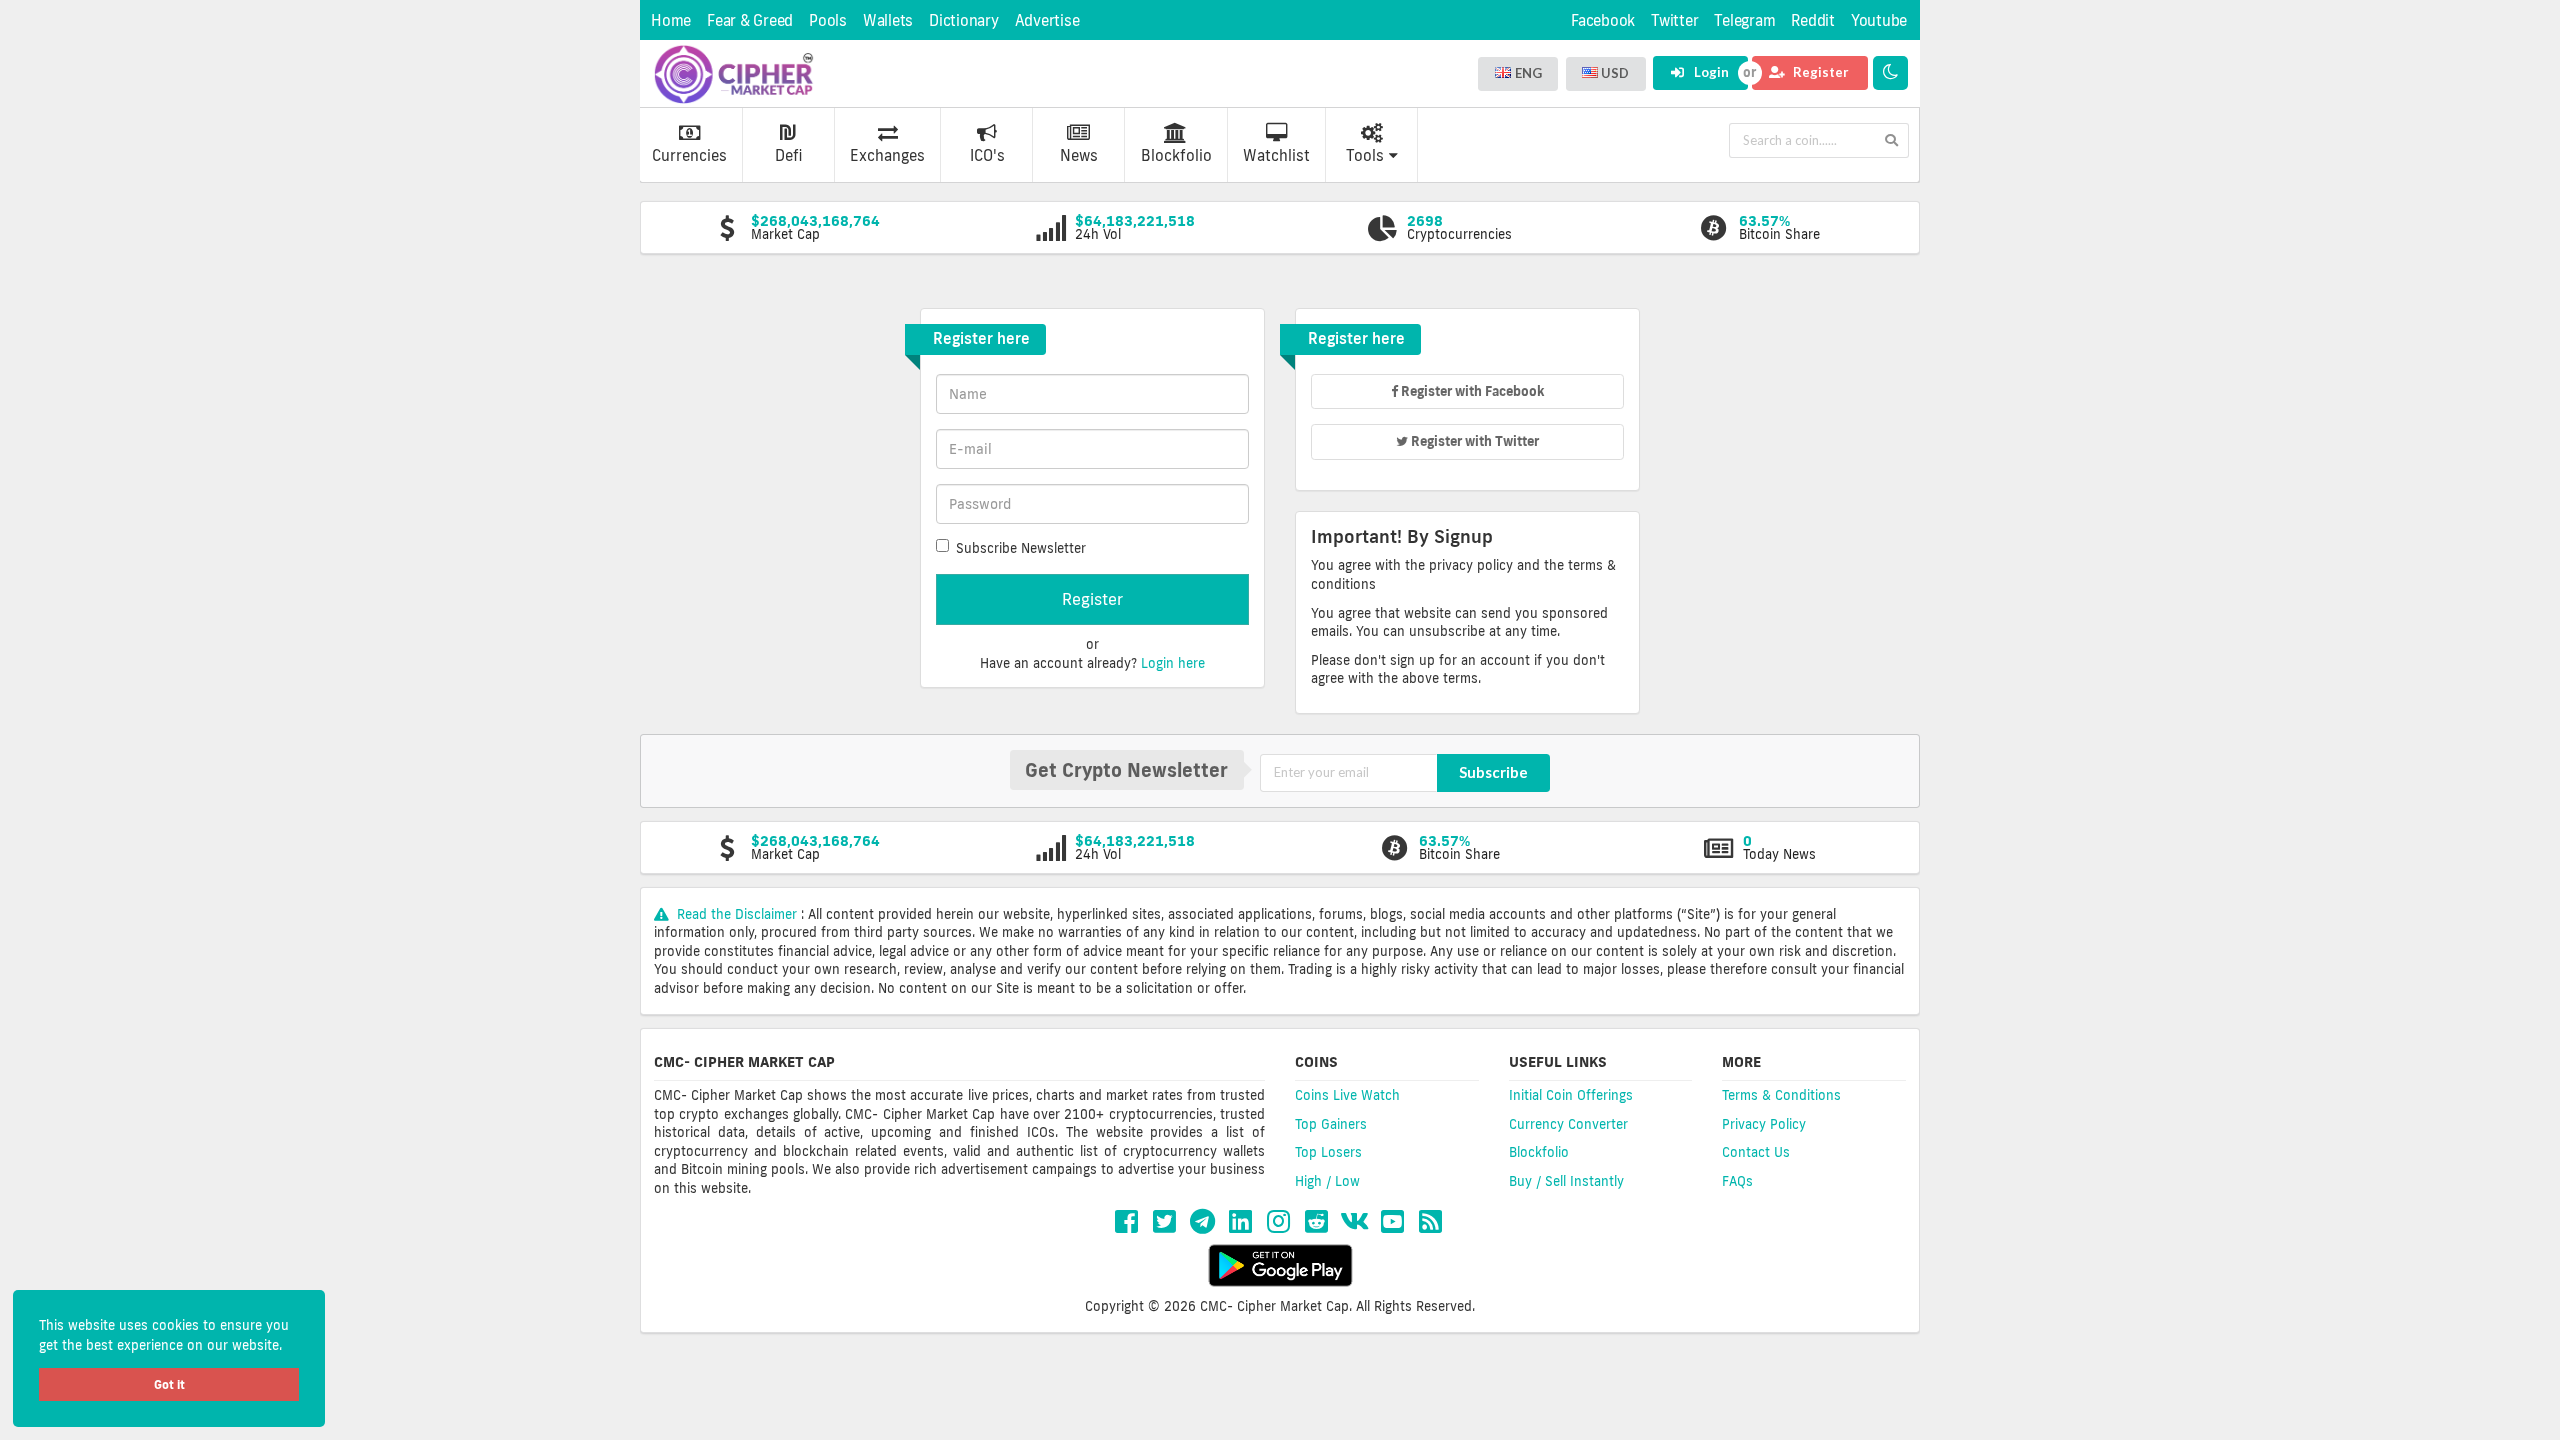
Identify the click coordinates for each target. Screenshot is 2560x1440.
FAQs (1737, 1181)
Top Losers (1328, 1152)
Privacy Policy (1764, 1124)
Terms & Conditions (1781, 1095)
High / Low (1327, 1181)
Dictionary (964, 20)
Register (1819, 72)
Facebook (1603, 20)
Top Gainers (1331, 1124)
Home (671, 20)
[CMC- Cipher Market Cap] (733, 74)
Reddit (1813, 20)
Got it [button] (169, 1384)
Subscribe (1493, 772)
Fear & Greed (750, 20)
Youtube (1879, 20)
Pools (828, 20)
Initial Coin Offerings (1571, 1095)
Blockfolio (1176, 155)
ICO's (987, 155)
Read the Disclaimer (737, 914)
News (1079, 155)
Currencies (689, 155)
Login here (1173, 663)
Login (1710, 72)
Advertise (1047, 20)
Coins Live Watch (1347, 1095)
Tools (1365, 155)
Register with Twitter (1473, 441)
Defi (788, 155)
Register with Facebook (1471, 391)
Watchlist (1276, 155)
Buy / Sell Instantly (1566, 1181)
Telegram (1744, 20)
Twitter (1674, 20)
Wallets (888, 20)
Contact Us (1756, 1152)
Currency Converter (1568, 1124)
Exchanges (887, 155)
